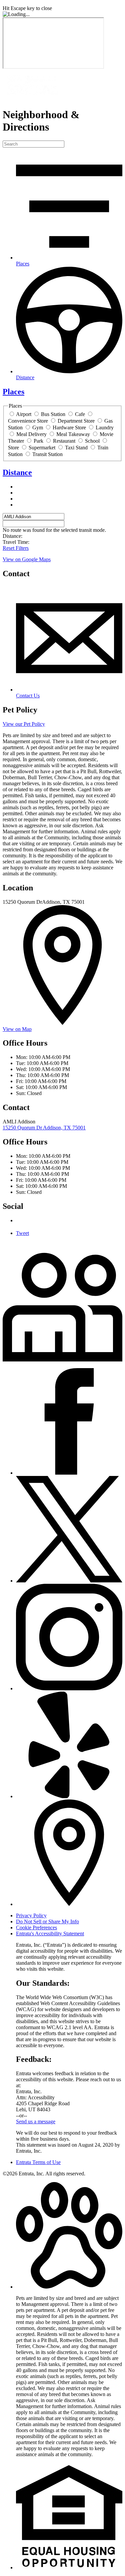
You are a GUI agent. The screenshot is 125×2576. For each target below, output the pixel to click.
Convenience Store (28, 421)
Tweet (22, 1233)
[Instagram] (69, 1688)
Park (38, 441)
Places (13, 392)
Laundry (105, 427)
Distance (17, 472)
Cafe (80, 414)
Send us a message (36, 2121)
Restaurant (64, 441)
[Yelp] (69, 1796)
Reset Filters (16, 548)
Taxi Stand (76, 448)
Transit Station (47, 454)
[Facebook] (69, 1473)
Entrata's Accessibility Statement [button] (50, 1934)
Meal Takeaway (73, 434)
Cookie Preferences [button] (36, 1927)
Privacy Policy (31, 1915)
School (92, 441)
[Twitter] (69, 1581)
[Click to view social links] (62, 1360)
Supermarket (42, 448)
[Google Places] (69, 1904)
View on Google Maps (27, 559)
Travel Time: (16, 542)
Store (13, 448)
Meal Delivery (31, 434)
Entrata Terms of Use (38, 2162)
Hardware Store (69, 427)
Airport (24, 414)
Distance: (12, 536)
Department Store (76, 421)
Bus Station (53, 414)
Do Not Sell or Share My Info (47, 1921)
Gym (38, 427)
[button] (69, 2287)
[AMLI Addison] (33, 98)
